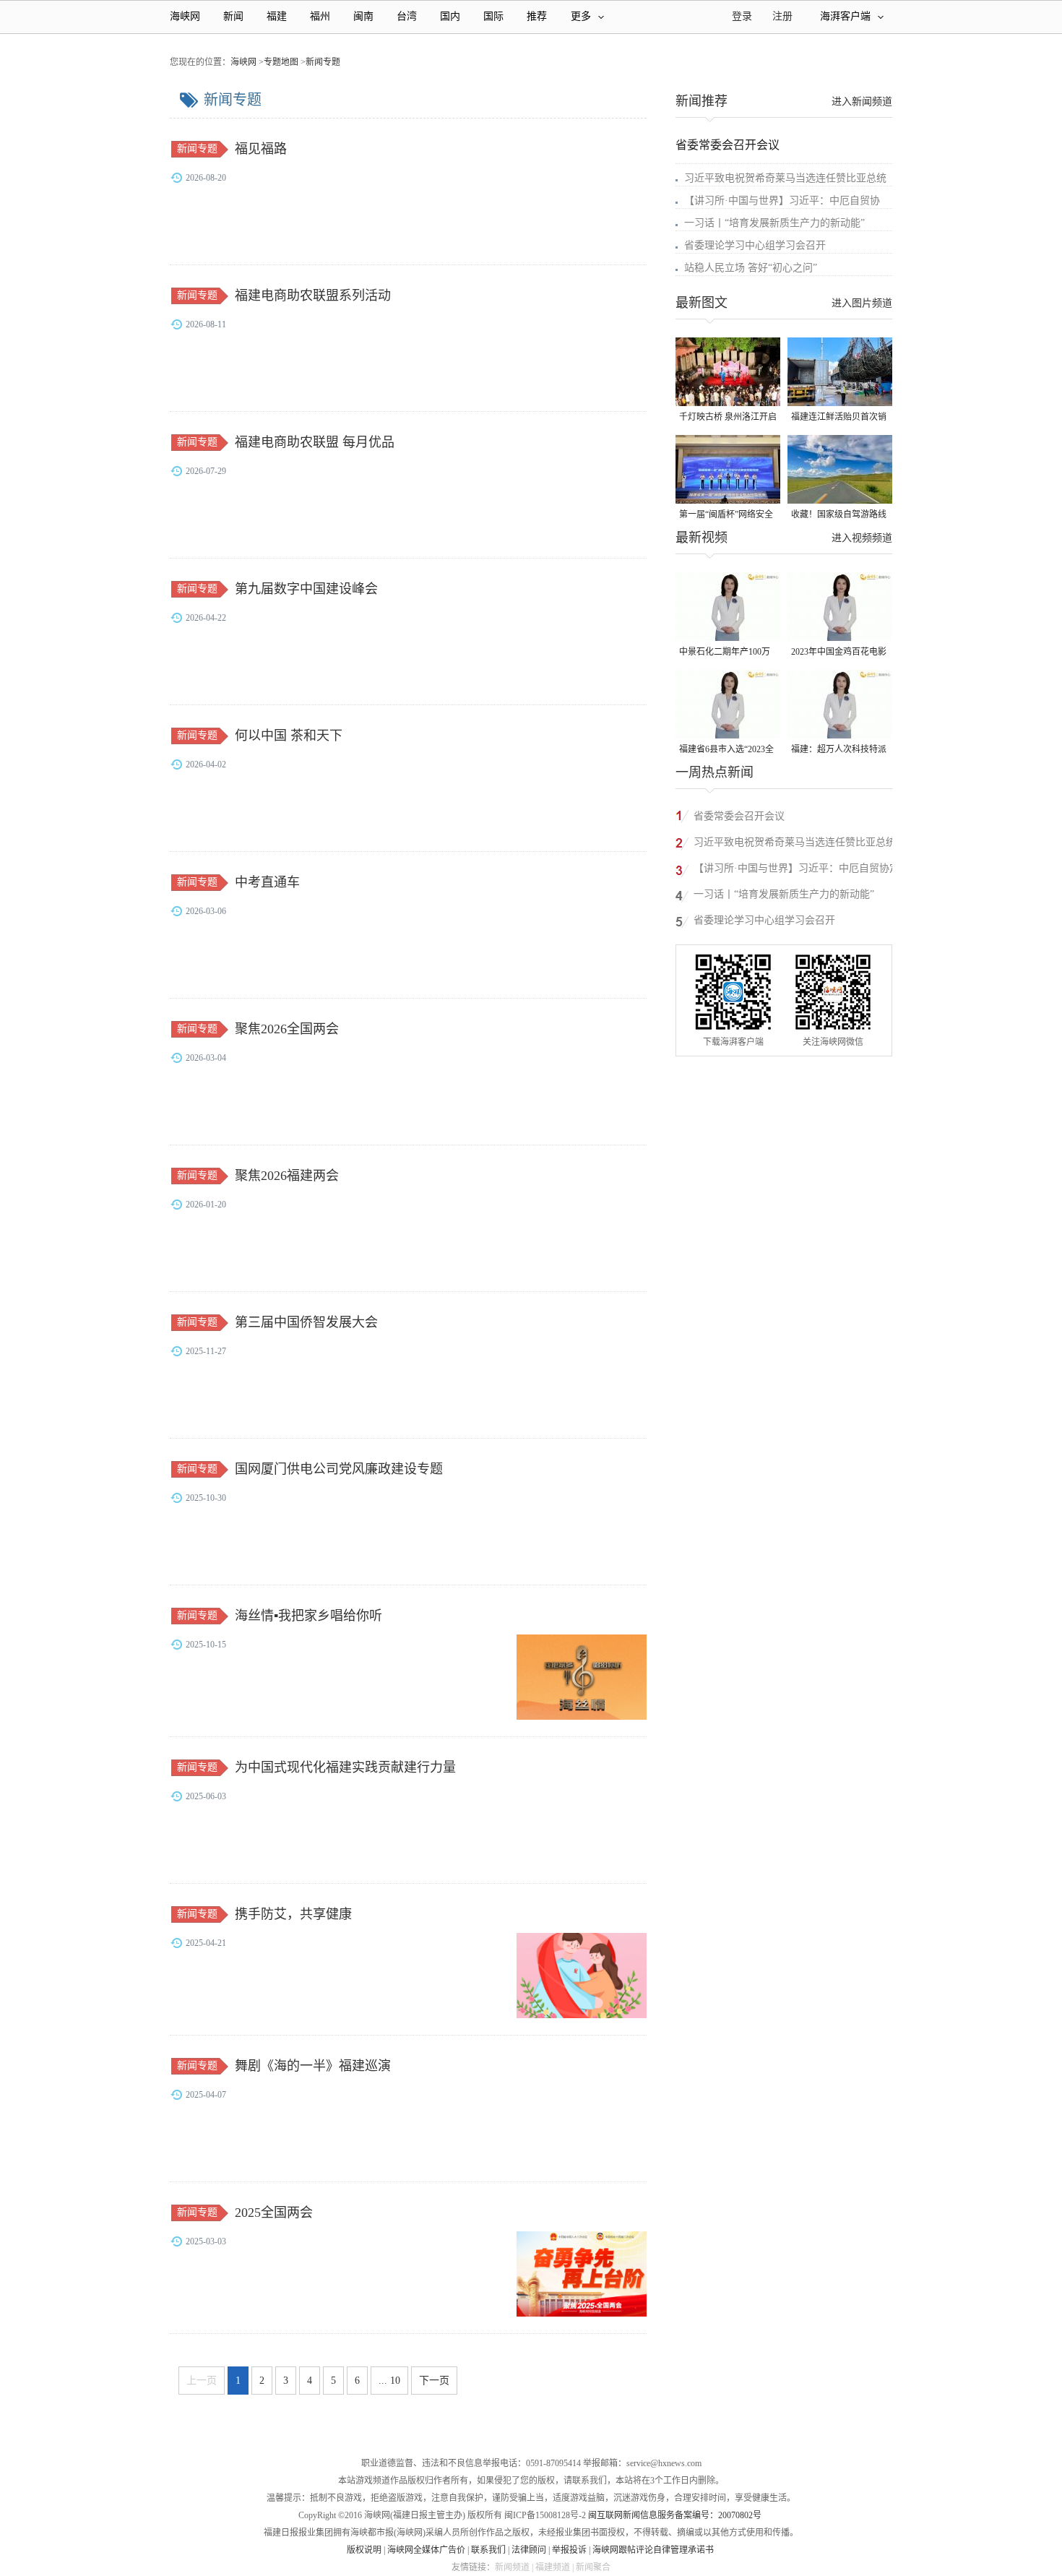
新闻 (233, 16)
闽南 (363, 16)
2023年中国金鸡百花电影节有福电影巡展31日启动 (839, 653)
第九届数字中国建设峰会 (306, 589)
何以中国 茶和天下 (289, 736)
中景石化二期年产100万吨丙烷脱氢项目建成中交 (727, 653)
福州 (320, 16)
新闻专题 (323, 62)
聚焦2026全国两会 (287, 1029)
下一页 (434, 2381)
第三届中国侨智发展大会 (306, 1322)
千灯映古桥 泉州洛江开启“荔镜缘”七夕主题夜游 (728, 418)
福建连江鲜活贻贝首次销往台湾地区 (839, 418)
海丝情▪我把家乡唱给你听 (308, 1616)
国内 (450, 16)
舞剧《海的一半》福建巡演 (313, 2066)
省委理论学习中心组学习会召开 (755, 245)
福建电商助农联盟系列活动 (313, 296)
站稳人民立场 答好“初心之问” (751, 268)
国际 (493, 16)
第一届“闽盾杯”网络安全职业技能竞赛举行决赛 (726, 516)
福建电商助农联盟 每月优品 (315, 442)
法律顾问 (529, 2550)
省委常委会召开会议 (728, 145)
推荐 (537, 16)
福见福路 (261, 149)
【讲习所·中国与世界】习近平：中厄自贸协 (782, 201)
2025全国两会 (274, 2213)
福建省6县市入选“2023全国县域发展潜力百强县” (726, 750)
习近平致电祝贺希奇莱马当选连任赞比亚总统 (785, 178)
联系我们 (488, 2550)
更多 (581, 16)
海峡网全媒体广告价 (426, 2550)
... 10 (389, 2381)
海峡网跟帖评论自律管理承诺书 (653, 2550)
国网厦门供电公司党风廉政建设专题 (339, 1469)
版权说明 (364, 2550)
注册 (782, 16)
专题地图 (281, 62)
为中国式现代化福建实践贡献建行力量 (345, 1767)
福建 (277, 16)
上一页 (202, 2381)
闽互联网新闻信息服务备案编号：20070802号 (675, 2515)
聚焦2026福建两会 (287, 1176)
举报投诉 (569, 2550)
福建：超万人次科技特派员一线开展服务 (839, 750)
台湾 (407, 16)
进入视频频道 (862, 538)
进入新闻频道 (862, 102)
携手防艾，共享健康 (293, 1914)
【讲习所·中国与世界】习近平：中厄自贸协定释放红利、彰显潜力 (796, 870)
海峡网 (185, 16)
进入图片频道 (862, 303)
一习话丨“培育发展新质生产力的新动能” (774, 223)
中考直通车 (267, 882)
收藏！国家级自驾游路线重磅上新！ (839, 516)
